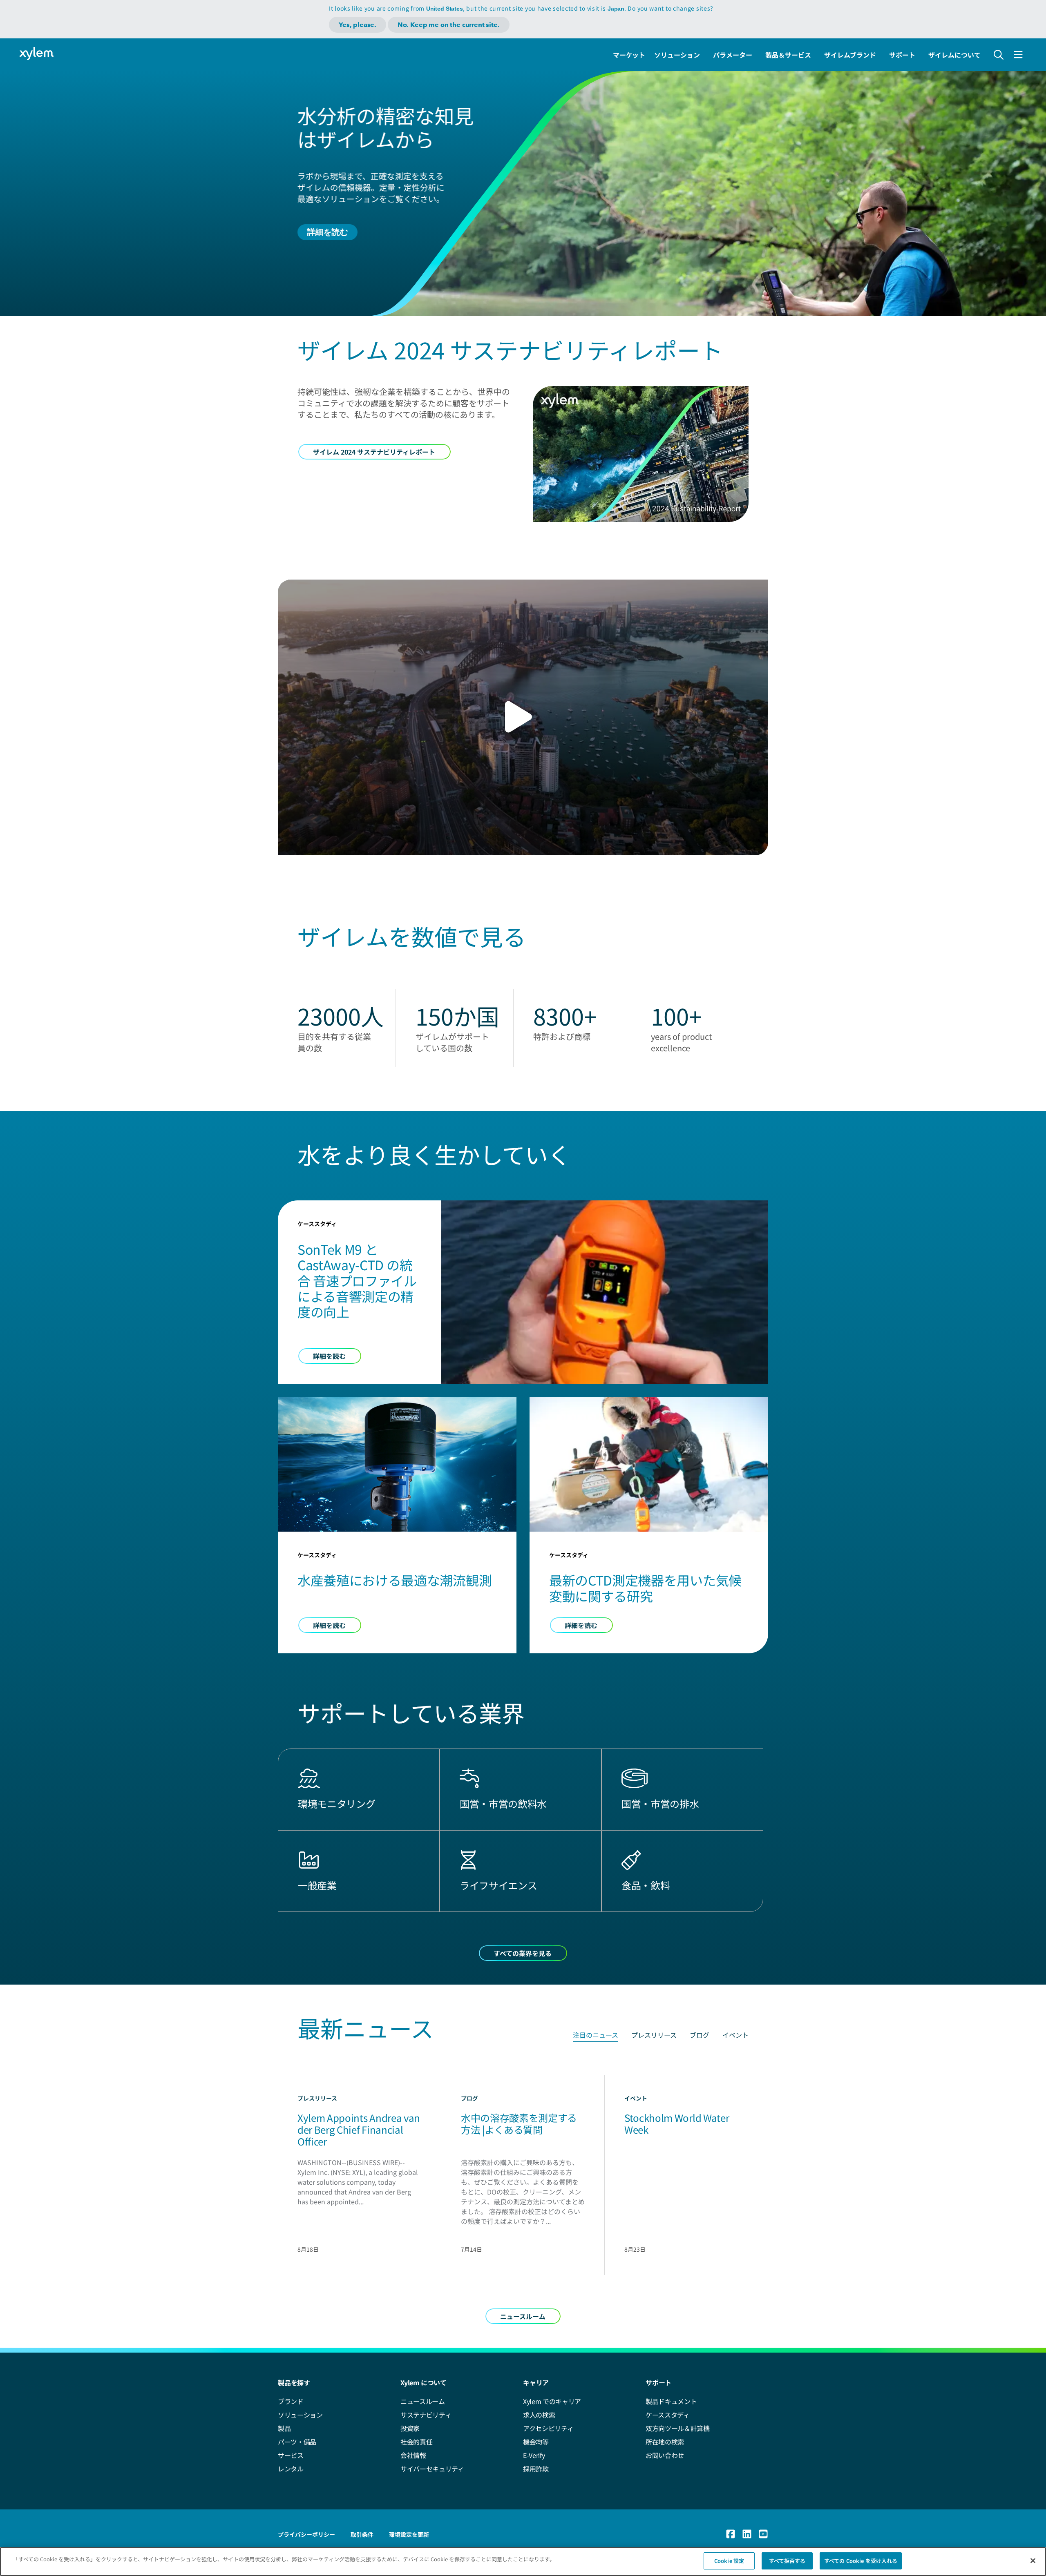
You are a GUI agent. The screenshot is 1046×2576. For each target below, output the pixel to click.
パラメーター (733, 55)
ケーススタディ (668, 2415)
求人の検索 (539, 2415)
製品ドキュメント (671, 2401)
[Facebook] (731, 2534)
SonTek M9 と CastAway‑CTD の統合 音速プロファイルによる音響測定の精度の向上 (357, 1280)
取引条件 (362, 2534)
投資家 (410, 2428)
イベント (735, 2035)
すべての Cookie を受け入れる (861, 2561)
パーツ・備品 (297, 2442)
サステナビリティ (426, 2415)
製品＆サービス (788, 55)
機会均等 (536, 2442)
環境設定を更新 (409, 2534)
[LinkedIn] (747, 2534)
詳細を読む (327, 232)
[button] (523, 717)
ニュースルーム (423, 2401)
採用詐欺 (536, 2469)
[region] (523, 2562)
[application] (523, 717)
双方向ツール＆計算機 (678, 2428)
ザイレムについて (954, 55)
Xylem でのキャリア (552, 2401)
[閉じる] (1033, 2560)
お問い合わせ (665, 2455)
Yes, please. (358, 25)
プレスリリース (654, 2035)
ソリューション (677, 55)
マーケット (629, 55)
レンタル (291, 2469)
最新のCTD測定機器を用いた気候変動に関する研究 (645, 1588)
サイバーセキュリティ (432, 2469)
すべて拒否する (787, 2561)
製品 (284, 2428)
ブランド (291, 2401)
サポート (902, 55)
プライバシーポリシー (306, 2534)
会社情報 (413, 2455)
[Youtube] (763, 2534)
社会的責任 (416, 2442)
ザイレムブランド (850, 55)
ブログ (700, 2035)
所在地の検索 (665, 2442)
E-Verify (534, 2455)
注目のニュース (596, 2035)
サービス (291, 2455)
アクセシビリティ (548, 2428)
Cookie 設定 (729, 2561)
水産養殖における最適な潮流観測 (394, 1580)
